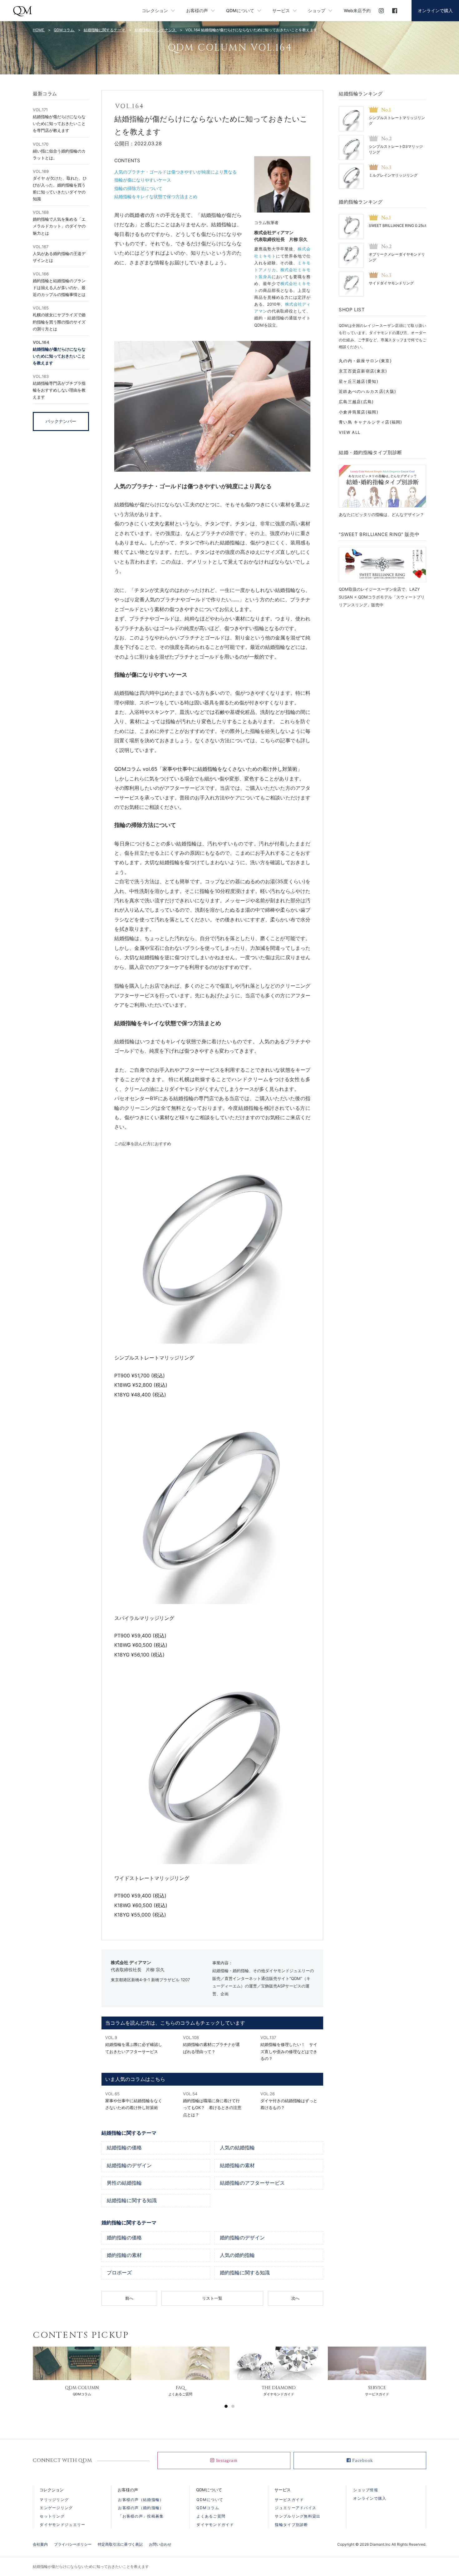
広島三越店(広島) (356, 402)
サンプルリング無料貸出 (298, 2516)
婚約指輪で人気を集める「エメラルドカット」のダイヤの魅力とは (59, 223)
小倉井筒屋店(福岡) (359, 412)
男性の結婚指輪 (124, 2183)
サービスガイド (289, 2500)
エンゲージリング (56, 2508)
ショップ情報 (366, 2490)
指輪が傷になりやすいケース (143, 180)
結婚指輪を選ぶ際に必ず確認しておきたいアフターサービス (134, 2044)
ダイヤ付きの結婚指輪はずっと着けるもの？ (289, 2101)
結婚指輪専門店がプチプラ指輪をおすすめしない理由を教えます (59, 387)
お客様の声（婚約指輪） (141, 2508)
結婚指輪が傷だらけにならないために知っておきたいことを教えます (59, 352)
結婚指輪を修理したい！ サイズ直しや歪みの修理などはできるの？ (289, 2048)
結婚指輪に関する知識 (132, 2201)
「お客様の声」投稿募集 (141, 2516)
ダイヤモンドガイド (215, 2525)
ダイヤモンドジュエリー (62, 2525)
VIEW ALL (350, 432)
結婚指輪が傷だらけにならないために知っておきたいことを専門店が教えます (59, 120)
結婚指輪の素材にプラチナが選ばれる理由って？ (211, 2044)
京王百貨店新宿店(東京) (363, 371)
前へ (129, 2298)
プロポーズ (119, 2273)
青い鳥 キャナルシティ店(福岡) (371, 422)
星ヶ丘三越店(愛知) (359, 381)
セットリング (52, 2516)
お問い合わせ (160, 2544)
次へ (295, 2298)
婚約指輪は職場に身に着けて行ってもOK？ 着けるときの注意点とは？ (212, 2104)
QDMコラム (208, 2508)
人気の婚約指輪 (237, 2255)
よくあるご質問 (211, 2516)
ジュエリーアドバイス (296, 2508)
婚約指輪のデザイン (242, 2238)
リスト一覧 (212, 2298)
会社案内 (40, 2544)
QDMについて (210, 2500)
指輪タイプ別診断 (291, 2525)
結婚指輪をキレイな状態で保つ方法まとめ (156, 196)
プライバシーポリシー (73, 2544)
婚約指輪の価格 (124, 2238)
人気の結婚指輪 (237, 2148)
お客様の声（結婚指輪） (141, 2500)
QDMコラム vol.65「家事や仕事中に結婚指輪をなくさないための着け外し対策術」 (208, 769)
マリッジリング (54, 2500)
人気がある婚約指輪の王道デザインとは (59, 253)
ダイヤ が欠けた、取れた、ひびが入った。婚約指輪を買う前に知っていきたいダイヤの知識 (60, 185)
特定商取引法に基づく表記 (120, 2544)
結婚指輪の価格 (124, 2148)
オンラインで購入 (435, 10)
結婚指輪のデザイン (129, 2166)
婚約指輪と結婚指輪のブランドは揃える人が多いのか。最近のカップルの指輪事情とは (59, 284)
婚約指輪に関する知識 (245, 2273)
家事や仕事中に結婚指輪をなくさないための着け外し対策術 (134, 2101)
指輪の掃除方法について (138, 188)
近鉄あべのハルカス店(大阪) (368, 391)
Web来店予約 (357, 10)
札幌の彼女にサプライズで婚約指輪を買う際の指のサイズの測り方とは (59, 318)
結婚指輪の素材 (237, 2166)
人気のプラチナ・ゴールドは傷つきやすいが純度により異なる (175, 172)
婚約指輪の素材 (124, 2255)
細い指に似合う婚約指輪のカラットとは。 (59, 151)
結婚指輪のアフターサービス (252, 2183)
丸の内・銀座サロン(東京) (365, 361)
